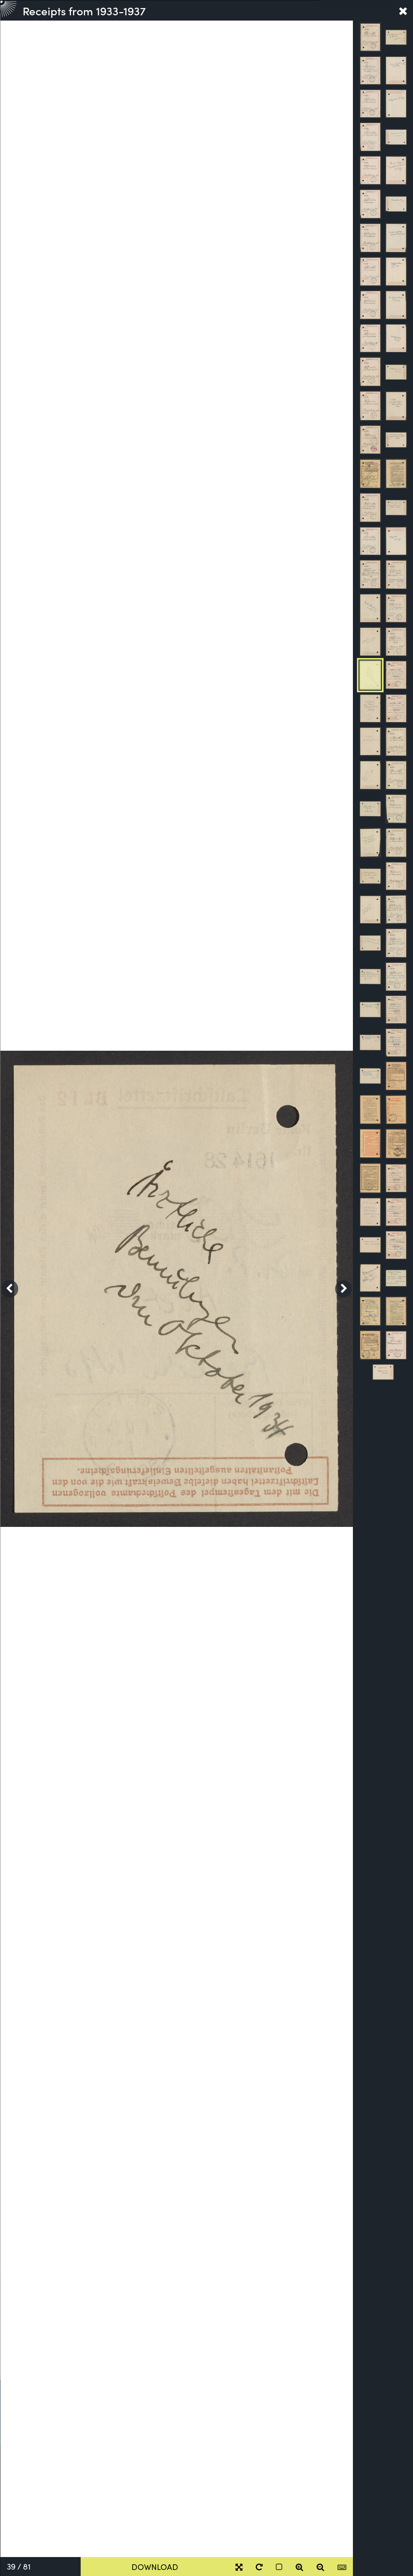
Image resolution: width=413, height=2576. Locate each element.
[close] (403, 10)
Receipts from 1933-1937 (84, 10)
